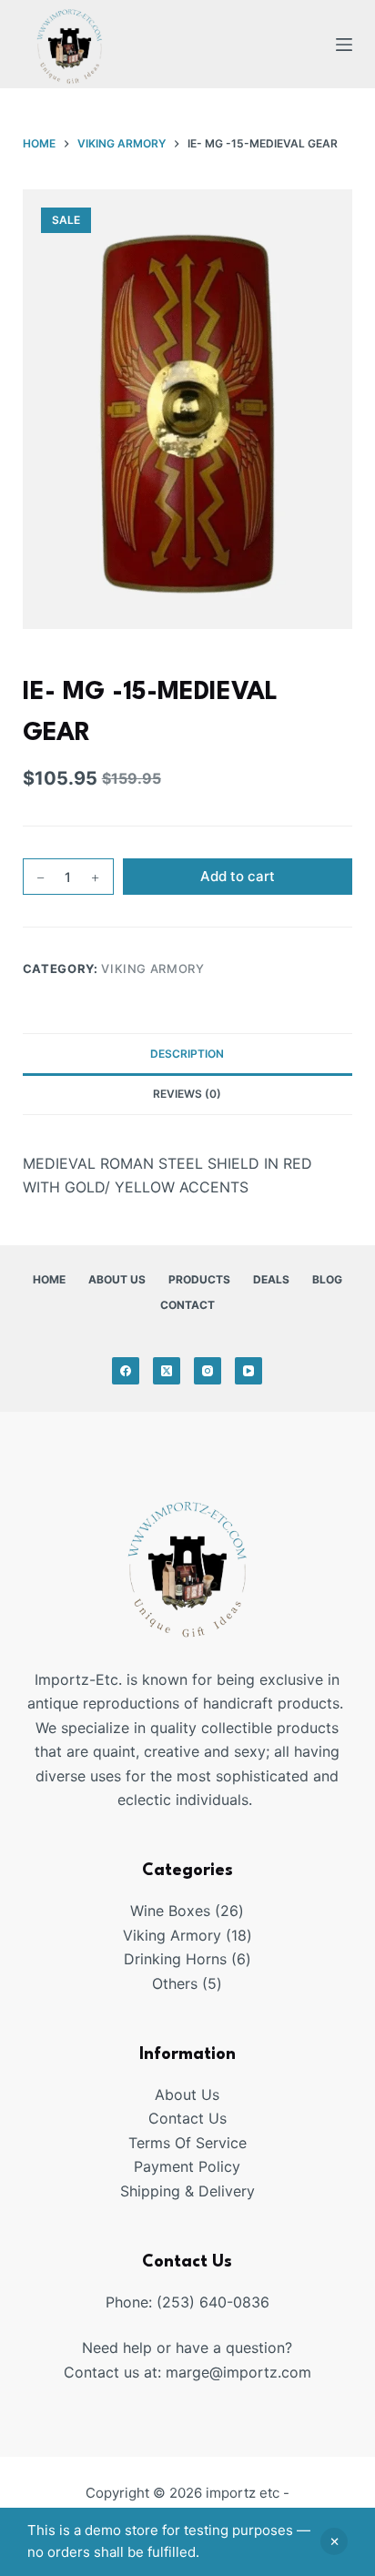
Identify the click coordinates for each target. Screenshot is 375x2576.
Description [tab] (187, 1054)
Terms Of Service (187, 2143)
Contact (187, 1305)
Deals (271, 1279)
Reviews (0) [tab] (187, 1094)
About (178, 2094)
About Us (117, 1279)
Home (49, 1279)
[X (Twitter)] (167, 1371)
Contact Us (187, 2118)
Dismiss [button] (334, 2541)
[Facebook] (126, 1371)
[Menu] (344, 45)
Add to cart (238, 876)
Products (199, 1279)
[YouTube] (248, 1371)
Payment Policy (187, 2166)
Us (210, 2094)
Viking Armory (152, 969)
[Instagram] (208, 1371)
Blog (327, 1279)
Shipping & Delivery (187, 2191)
